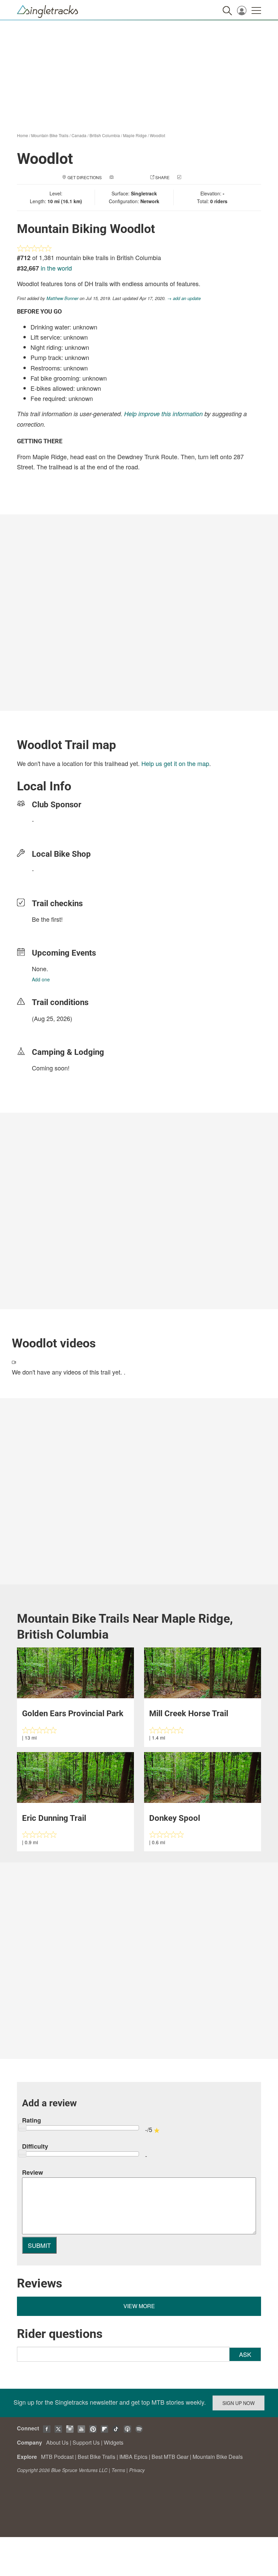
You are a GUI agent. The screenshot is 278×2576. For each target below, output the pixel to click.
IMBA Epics (133, 2457)
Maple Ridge (135, 135)
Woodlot (157, 135)
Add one (41, 979)
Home (23, 135)
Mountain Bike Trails (50, 135)
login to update (48, 1029)
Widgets (114, 2442)
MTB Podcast (57, 2457)
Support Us (86, 2442)
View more (139, 2306)
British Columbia (105, 135)
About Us (57, 2442)
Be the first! (47, 919)
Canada (79, 135)
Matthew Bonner (62, 298)
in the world (56, 268)
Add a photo (128, 177)
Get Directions (85, 177)
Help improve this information (163, 414)
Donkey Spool (175, 1818)
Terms (118, 2470)
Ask (245, 2354)
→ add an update (184, 298)
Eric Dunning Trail (54, 1818)
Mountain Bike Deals (218, 2457)
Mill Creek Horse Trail (189, 1713)
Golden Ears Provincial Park (73, 1713)
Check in (192, 177)
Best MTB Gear (170, 2457)
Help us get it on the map (175, 763)
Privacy (137, 2470)
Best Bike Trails (96, 2457)
